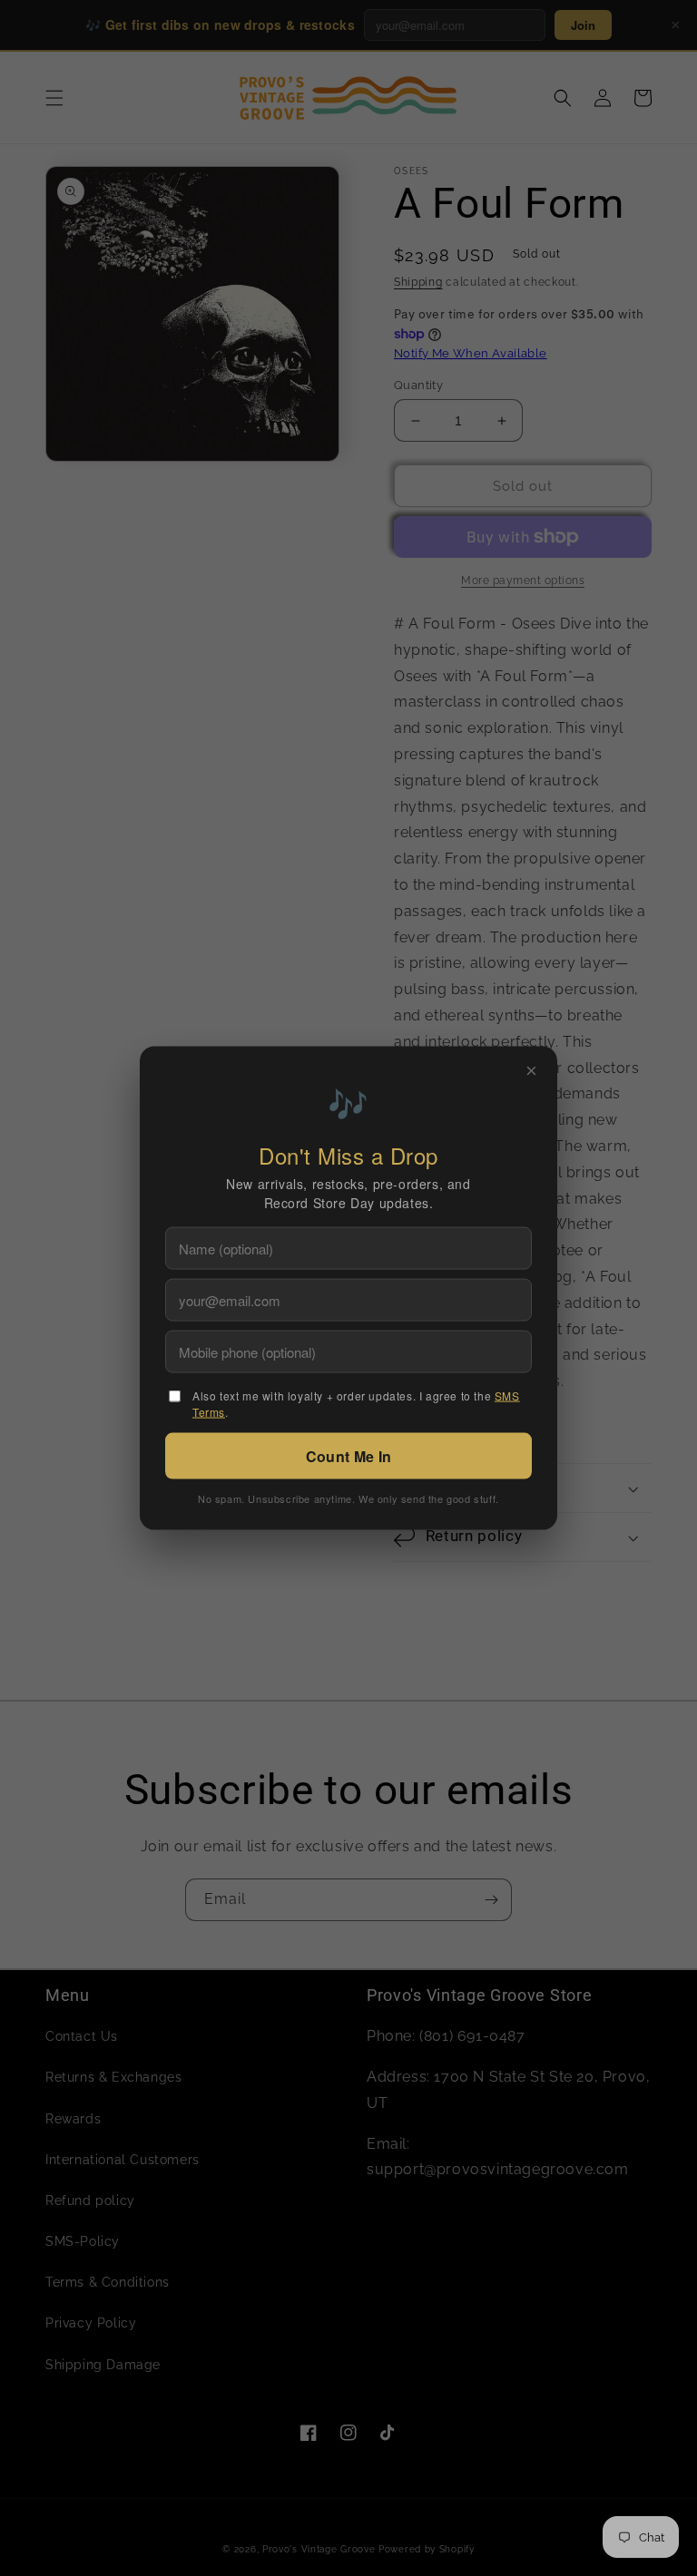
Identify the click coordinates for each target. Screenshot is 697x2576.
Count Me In (348, 1456)
